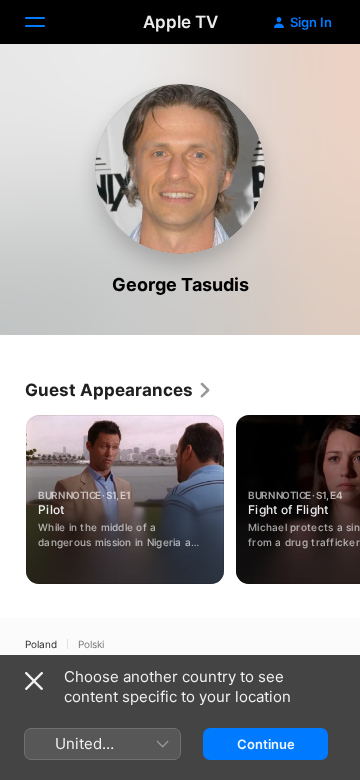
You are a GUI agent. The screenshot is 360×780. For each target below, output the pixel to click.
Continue (266, 744)
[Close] (34, 681)
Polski (91, 644)
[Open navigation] (47, 22)
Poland (41, 644)
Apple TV (180, 22)
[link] (119, 390)
